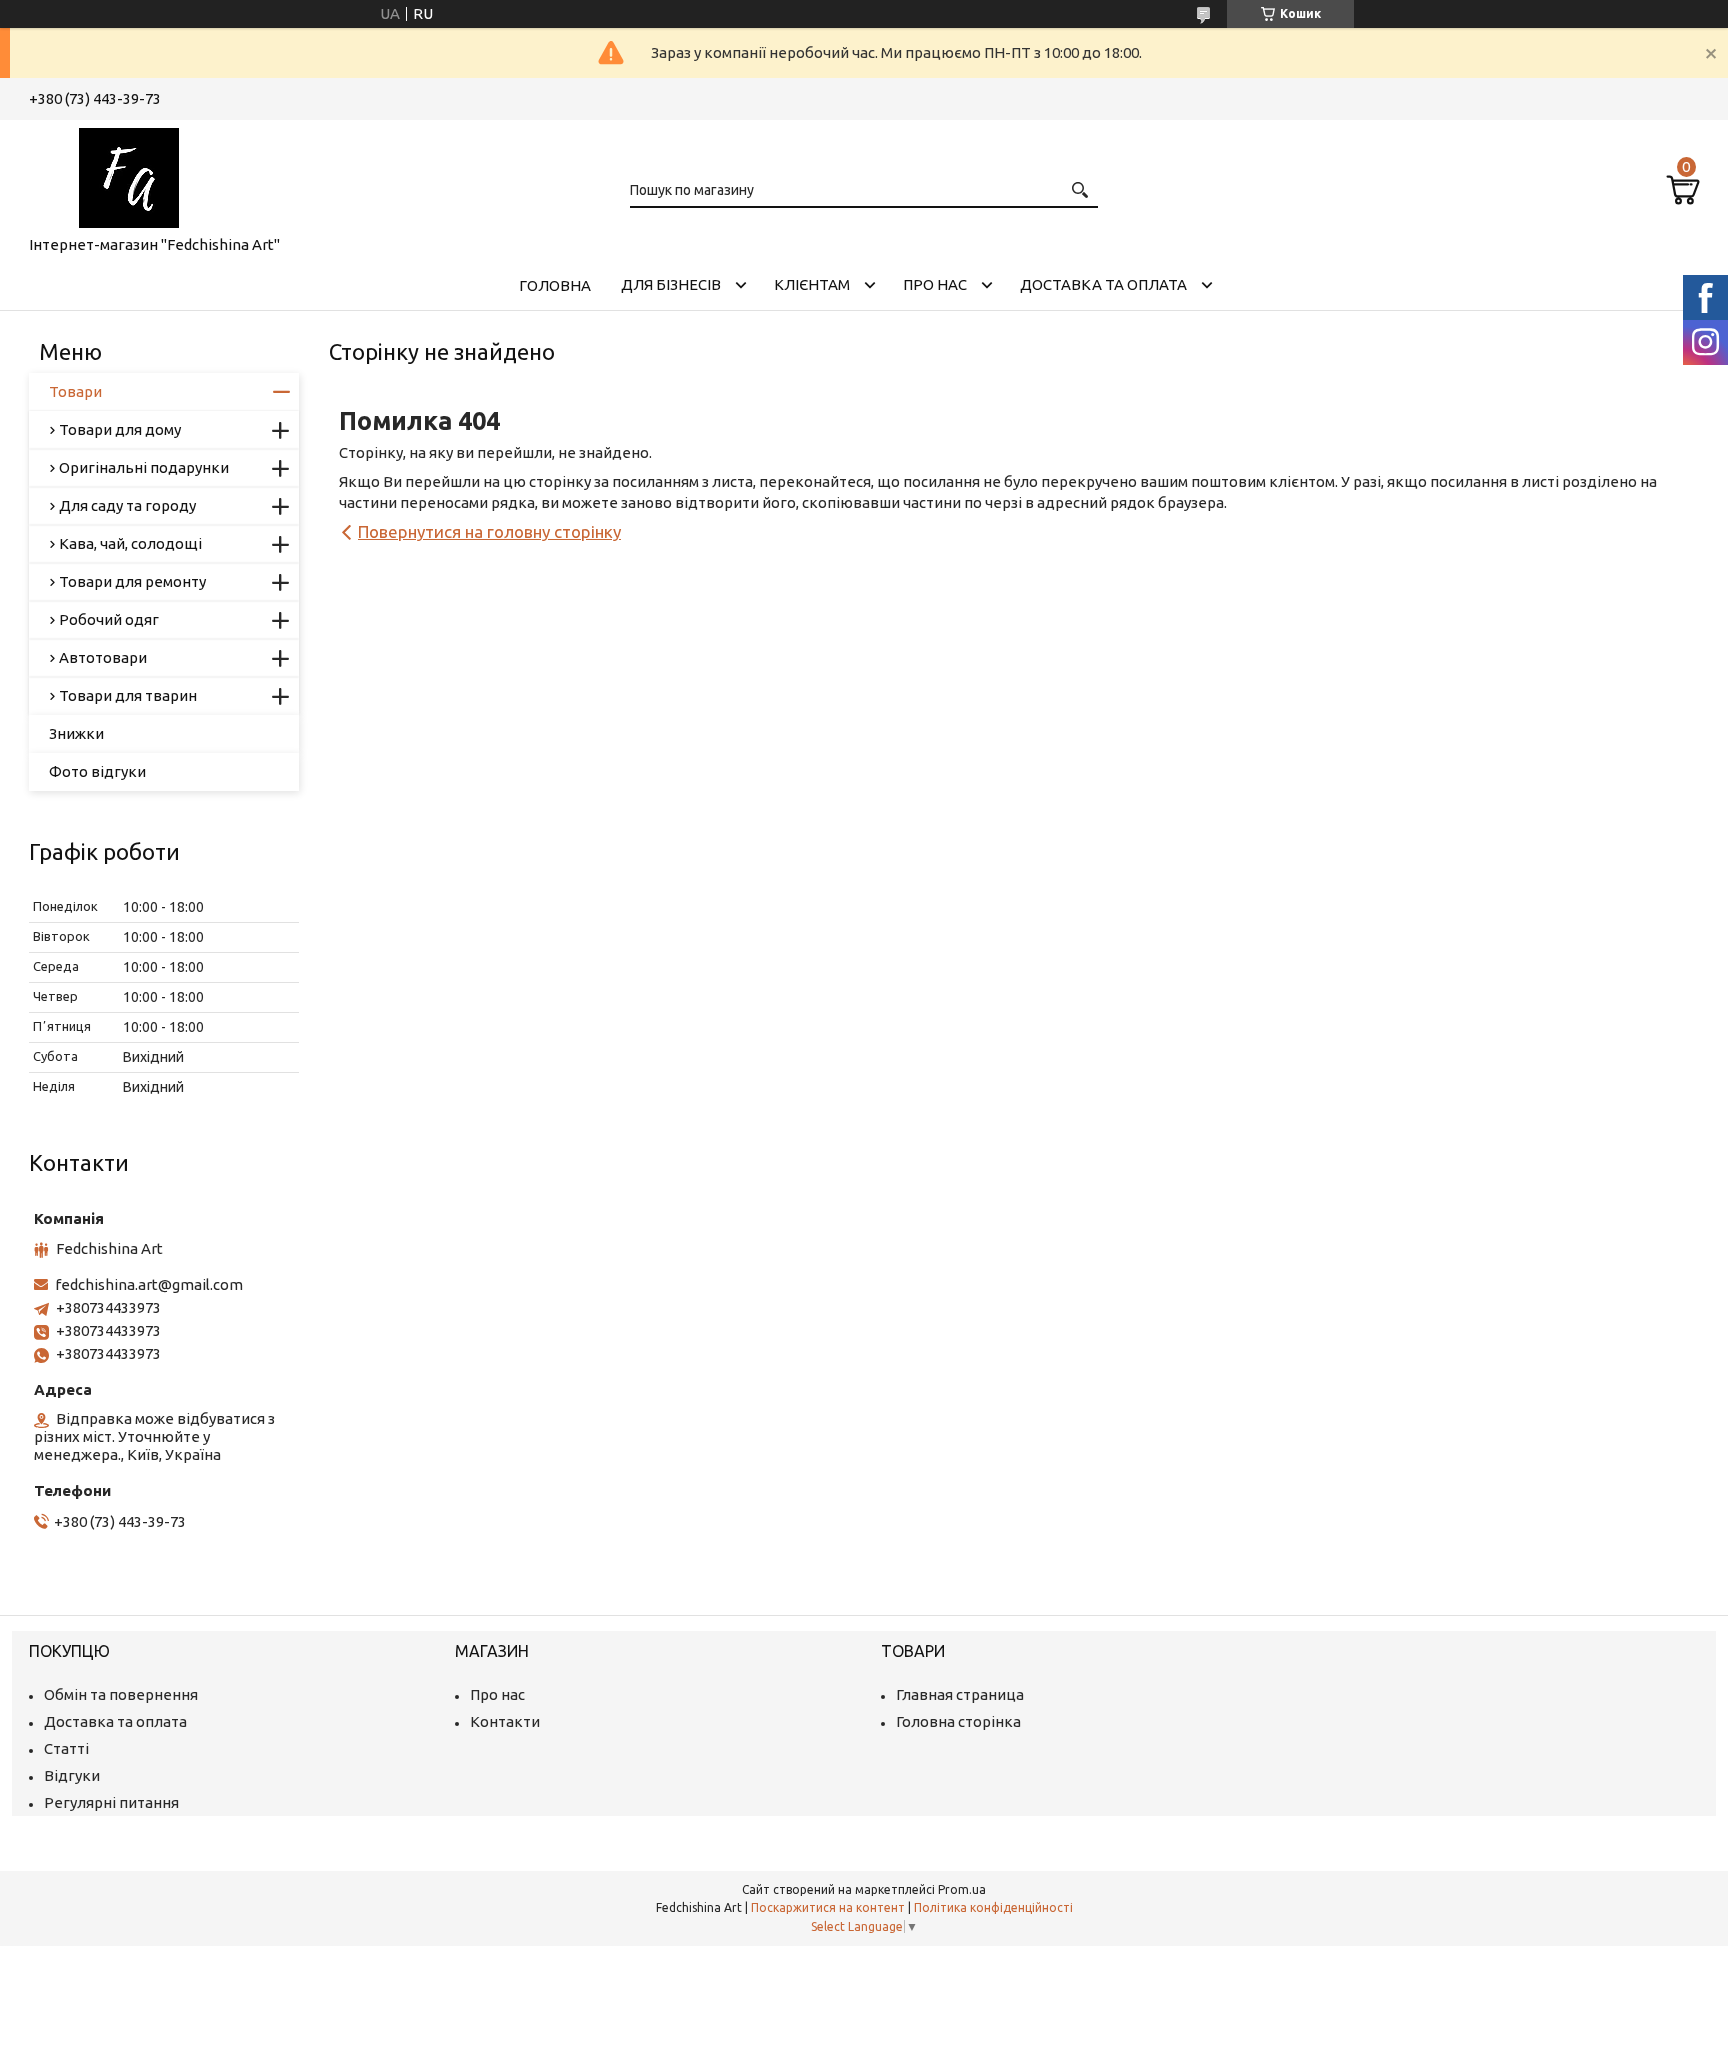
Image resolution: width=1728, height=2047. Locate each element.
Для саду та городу (127, 505)
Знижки (76, 733)
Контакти (505, 1721)
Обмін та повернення (121, 1694)
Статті (66, 1748)
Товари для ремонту (132, 581)
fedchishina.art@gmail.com (149, 1284)
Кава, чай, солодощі (130, 543)
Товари (75, 391)
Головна (555, 285)
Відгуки (72, 1775)
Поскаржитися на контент (828, 1907)
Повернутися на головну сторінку (489, 531)
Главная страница (960, 1694)
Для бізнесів (671, 284)
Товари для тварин (128, 695)
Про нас (935, 284)
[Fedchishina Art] (129, 174)
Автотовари (103, 657)
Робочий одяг (109, 619)
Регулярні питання (111, 1802)
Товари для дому (120, 429)
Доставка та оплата (1103, 284)
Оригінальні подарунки (144, 467)
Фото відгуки (97, 771)
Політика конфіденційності (993, 1907)
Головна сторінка (958, 1721)
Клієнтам (812, 284)
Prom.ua (962, 1889)
